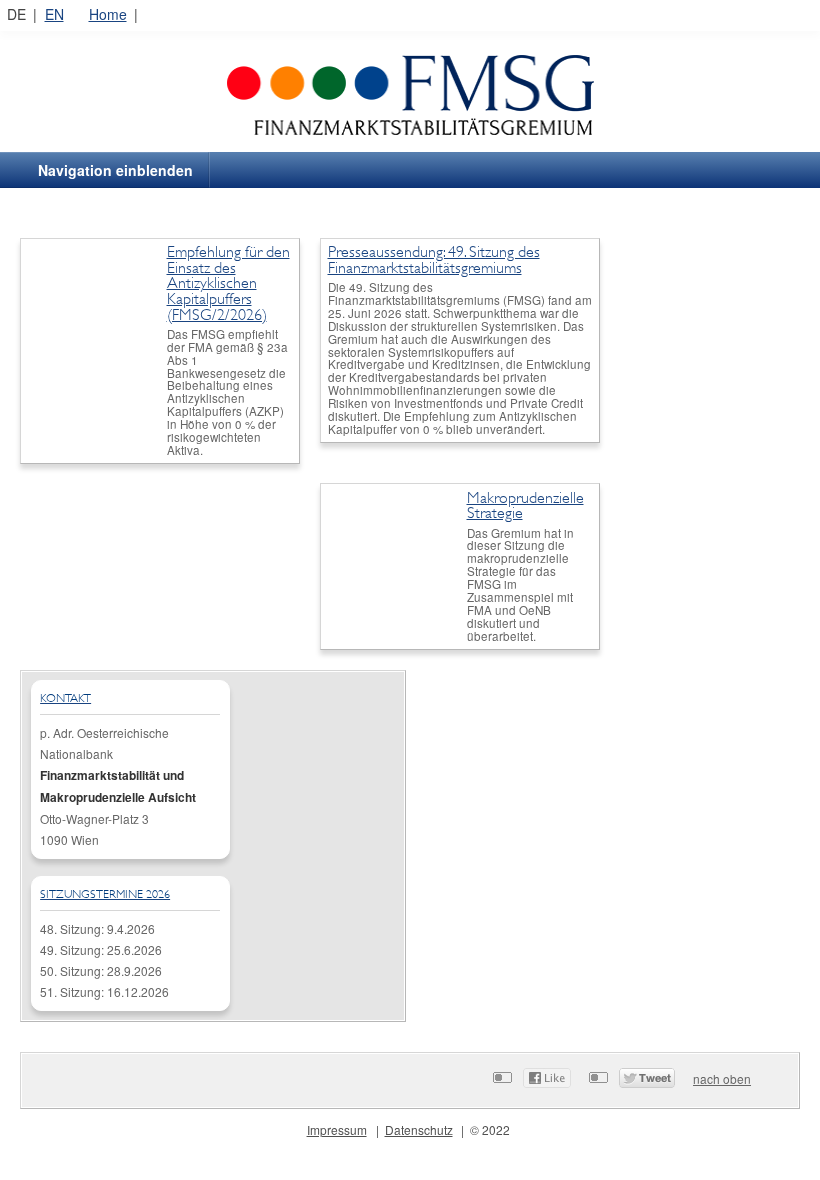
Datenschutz (419, 1129)
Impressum (337, 1129)
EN (54, 14)
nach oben (722, 1078)
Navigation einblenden (115, 170)
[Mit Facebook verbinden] (502, 1077)
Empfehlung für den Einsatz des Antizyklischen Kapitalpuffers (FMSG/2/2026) (228, 283)
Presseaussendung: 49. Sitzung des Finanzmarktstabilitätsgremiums (434, 260)
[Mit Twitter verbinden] (598, 1077)
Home (108, 14)
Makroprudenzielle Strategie (525, 506)
